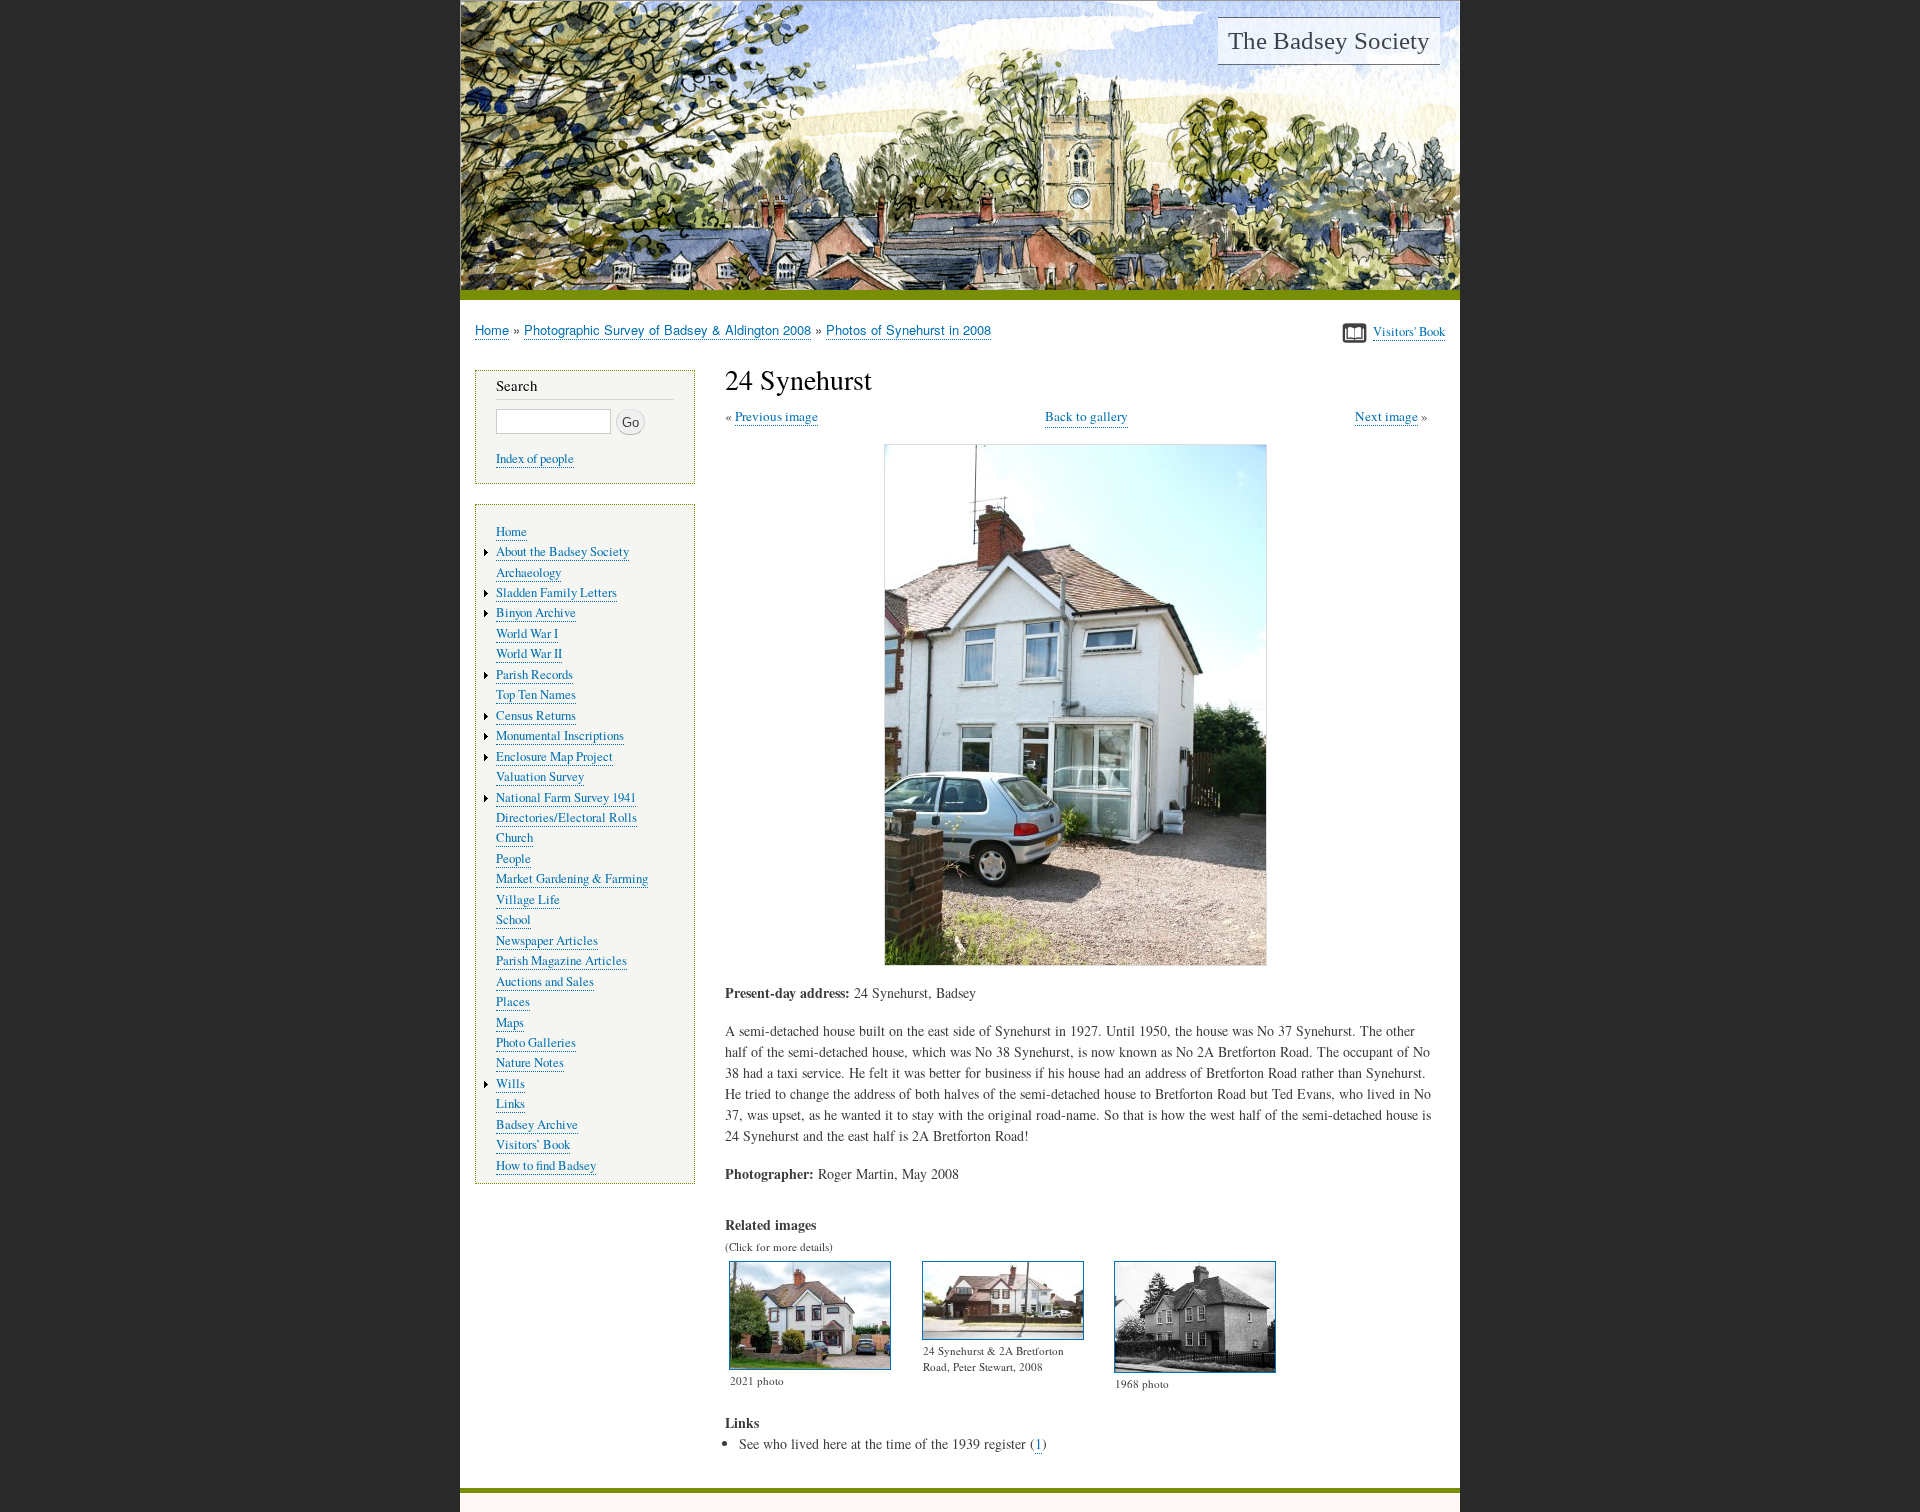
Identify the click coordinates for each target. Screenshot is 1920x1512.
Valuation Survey (540, 776)
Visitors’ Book (533, 1144)
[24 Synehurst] (1079, 960)
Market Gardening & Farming (572, 878)
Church (514, 837)
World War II (529, 653)
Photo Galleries (536, 1042)
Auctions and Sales (545, 981)
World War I (527, 633)
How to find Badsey (546, 1165)
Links (510, 1103)
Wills (510, 1083)
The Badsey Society (1329, 40)
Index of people (535, 458)
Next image (1386, 416)
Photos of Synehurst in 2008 (908, 329)
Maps (510, 1022)
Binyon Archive (536, 612)
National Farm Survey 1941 (566, 797)
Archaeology (528, 572)
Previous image (776, 416)
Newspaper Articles (547, 940)
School (513, 919)
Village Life (528, 899)
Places (513, 1001)
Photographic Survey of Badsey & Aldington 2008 (667, 329)
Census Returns (536, 715)
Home (492, 329)
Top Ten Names (536, 694)
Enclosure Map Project (554, 756)
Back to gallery (1086, 416)
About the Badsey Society (562, 551)
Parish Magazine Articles (561, 960)
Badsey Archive (537, 1124)
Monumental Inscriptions (560, 735)
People (513, 858)
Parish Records (534, 674)
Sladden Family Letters (556, 592)
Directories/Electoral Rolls (566, 817)
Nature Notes (530, 1062)
